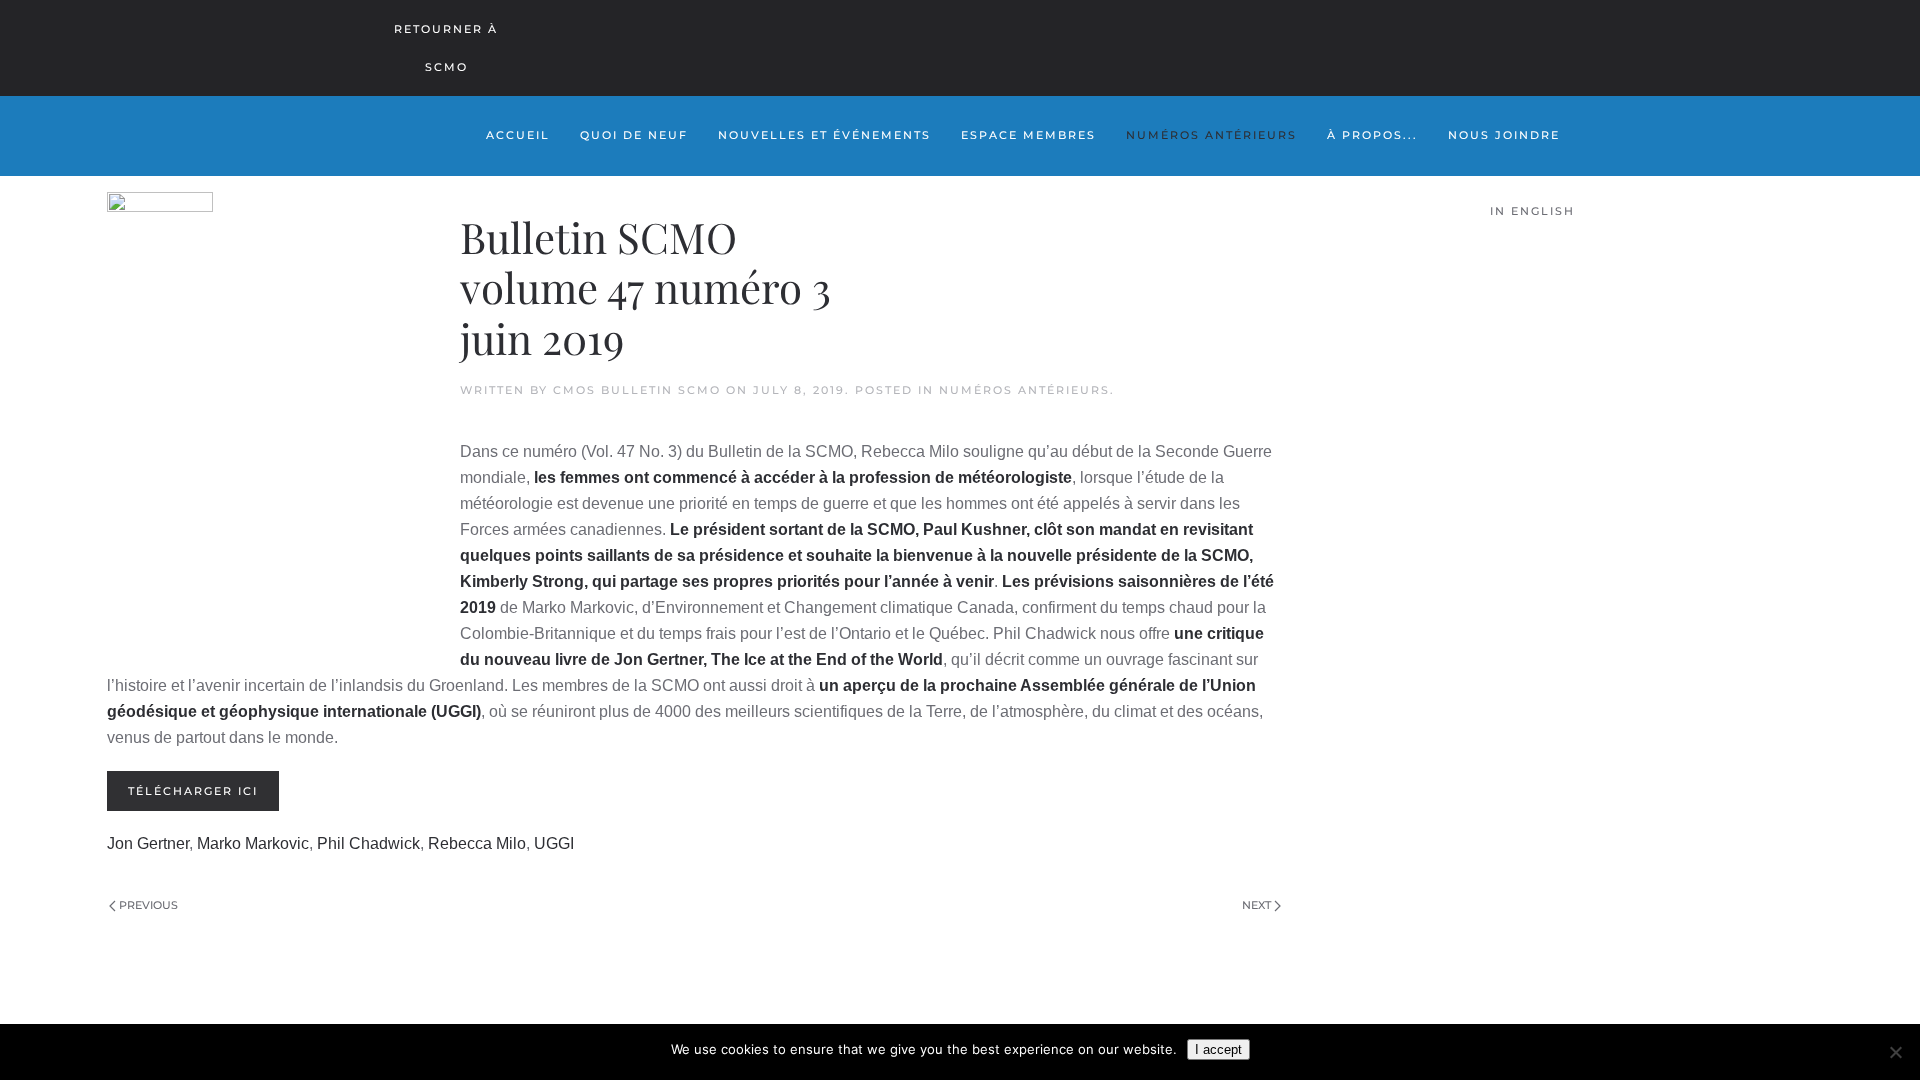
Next (1256, 905)
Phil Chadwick (368, 843)
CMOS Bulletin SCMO (637, 390)
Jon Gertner (148, 843)
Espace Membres (1028, 135)
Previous (148, 905)
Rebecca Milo (477, 843)
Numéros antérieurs (1024, 390)
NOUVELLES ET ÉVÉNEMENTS (824, 135)
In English (1532, 211)
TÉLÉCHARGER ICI (193, 791)
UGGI (554, 843)
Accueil (518, 135)
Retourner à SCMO (446, 48)
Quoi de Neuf (634, 135)
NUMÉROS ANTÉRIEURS (1211, 135)
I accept (1218, 1049)
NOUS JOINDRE (1504, 135)
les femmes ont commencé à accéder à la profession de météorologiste (803, 477)
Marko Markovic (253, 843)
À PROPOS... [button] (1372, 135)
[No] (1895, 1052)
